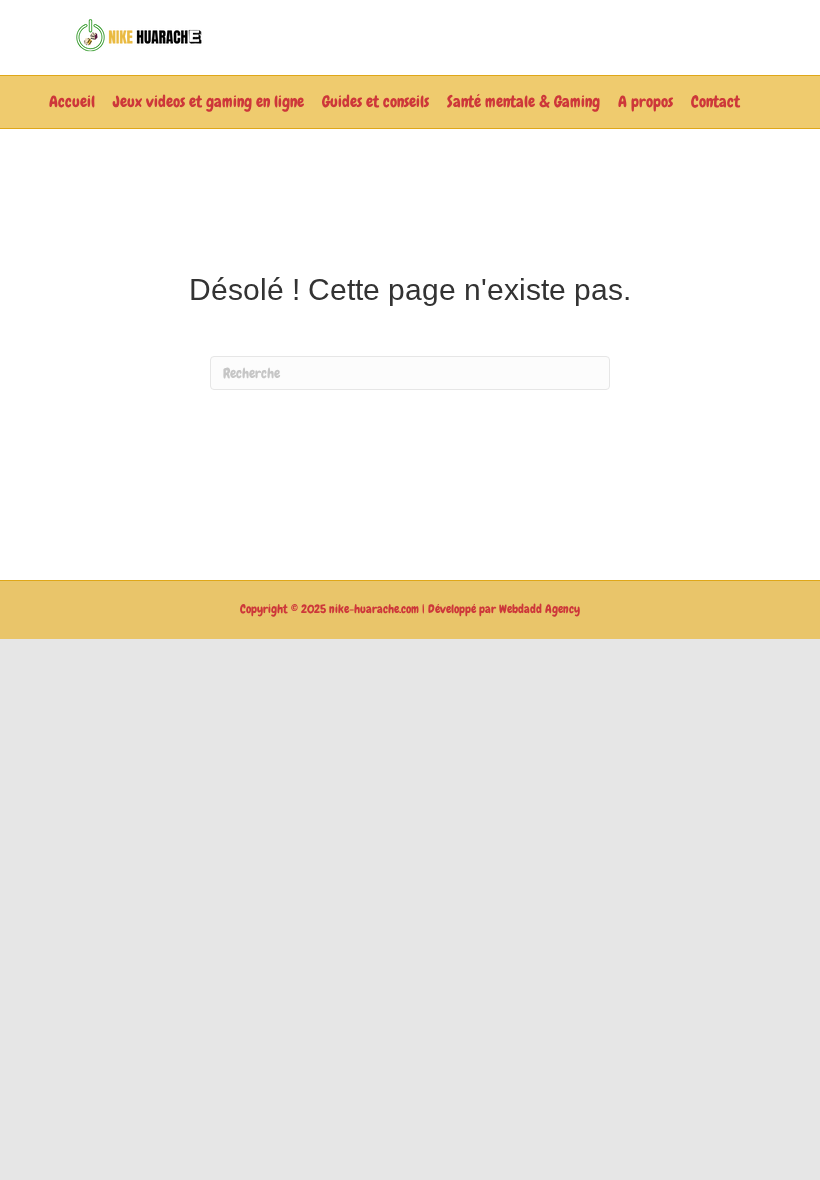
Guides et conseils (375, 101)
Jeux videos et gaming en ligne (208, 101)
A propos (645, 101)
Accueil (72, 101)
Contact (715, 101)
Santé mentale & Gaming (523, 101)
